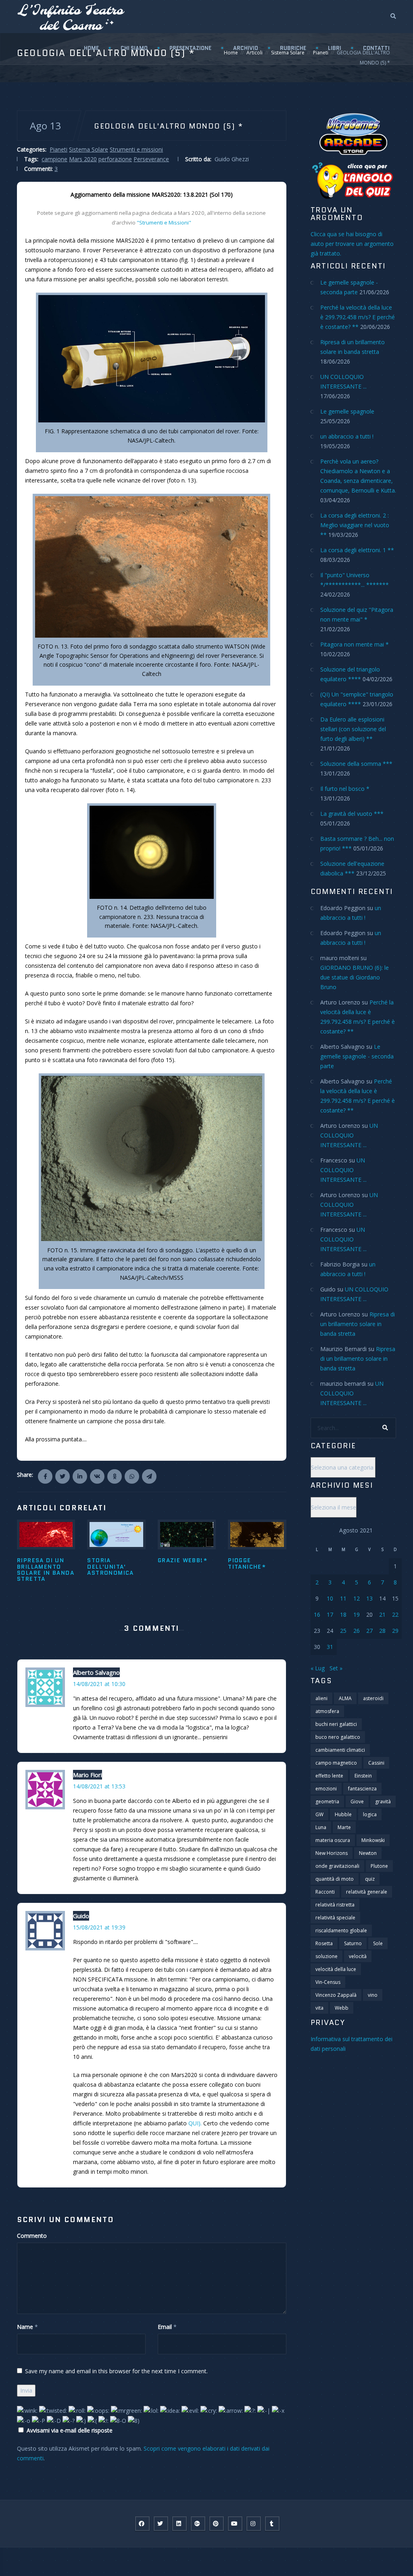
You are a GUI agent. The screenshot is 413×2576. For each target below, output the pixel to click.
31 (330, 1647)
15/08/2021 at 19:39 (99, 1927)
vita (319, 2008)
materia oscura (333, 1840)
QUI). (195, 2123)
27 (369, 1631)
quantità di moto (335, 1879)
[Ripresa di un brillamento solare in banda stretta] (46, 1534)
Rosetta (324, 1943)
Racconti (325, 1892)
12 (357, 1598)
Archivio (246, 48)
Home (91, 48)
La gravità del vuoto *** (352, 814)
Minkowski (373, 1840)
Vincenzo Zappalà (336, 1995)
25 (343, 1631)
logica (370, 1814)
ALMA (345, 1698)
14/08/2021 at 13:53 (99, 1786)
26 (357, 1631)
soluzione (326, 1956)
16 (317, 1614)
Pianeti (58, 149)
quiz (370, 1879)
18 (343, 1614)
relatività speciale (335, 1918)
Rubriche (293, 48)
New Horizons (332, 1853)
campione (54, 159)
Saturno (353, 1943)
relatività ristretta (335, 1905)
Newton (368, 1853)
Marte (344, 1827)
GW (319, 1814)
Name (25, 2327)
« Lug (318, 1668)
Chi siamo (134, 48)
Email (165, 2327)
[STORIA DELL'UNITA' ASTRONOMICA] (116, 1534)
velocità (358, 1956)
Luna (321, 1827)
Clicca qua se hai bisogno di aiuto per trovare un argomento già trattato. (352, 244)
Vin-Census (328, 1982)
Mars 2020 (83, 159)
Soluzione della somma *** (356, 764)
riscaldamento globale (341, 1930)
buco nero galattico (338, 1737)
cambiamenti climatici (340, 1750)
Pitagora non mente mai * (355, 644)
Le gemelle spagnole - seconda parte (357, 1056)
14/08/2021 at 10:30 (99, 1684)
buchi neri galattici (336, 1724)
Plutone (379, 1866)
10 (330, 1598)
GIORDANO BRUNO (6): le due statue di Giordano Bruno (355, 977)
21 (382, 1614)
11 (343, 1598)
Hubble (343, 1814)
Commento (32, 2236)
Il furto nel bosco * (345, 789)
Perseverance (151, 159)
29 (395, 1631)
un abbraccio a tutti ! (347, 436)
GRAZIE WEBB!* (183, 1560)
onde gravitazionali (337, 1866)
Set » (336, 1668)
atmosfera (327, 1711)
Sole (378, 1943)
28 (382, 1631)
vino (373, 1995)
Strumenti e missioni (136, 149)
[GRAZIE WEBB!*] (187, 1534)
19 (357, 1614)
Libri (335, 48)
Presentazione (190, 48)
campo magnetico (336, 1763)
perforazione (115, 159)
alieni (321, 1698)
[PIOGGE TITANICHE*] (257, 1534)
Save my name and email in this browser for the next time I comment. (116, 2371)
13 (369, 1598)
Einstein (363, 1776)
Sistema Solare (89, 149)
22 (395, 1614)
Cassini (376, 1763)
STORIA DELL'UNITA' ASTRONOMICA (110, 1567)
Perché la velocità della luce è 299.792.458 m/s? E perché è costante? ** (358, 317)
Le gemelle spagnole (347, 411)
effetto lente (329, 1776)
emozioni (326, 1789)
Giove (357, 1802)
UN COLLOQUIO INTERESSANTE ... (349, 1135)
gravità (383, 1802)
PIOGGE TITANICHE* (247, 1563)
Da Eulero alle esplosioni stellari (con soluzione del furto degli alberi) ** (353, 729)
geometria (327, 1802)
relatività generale (367, 1892)
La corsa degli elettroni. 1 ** (357, 550)
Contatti (376, 48)
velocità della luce (336, 1969)
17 (330, 1614)
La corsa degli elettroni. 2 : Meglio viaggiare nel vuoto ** (355, 525)
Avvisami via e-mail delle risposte (70, 2430)
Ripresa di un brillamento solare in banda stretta (46, 1570)
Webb (342, 2008)
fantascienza (362, 1789)
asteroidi (373, 1698)
